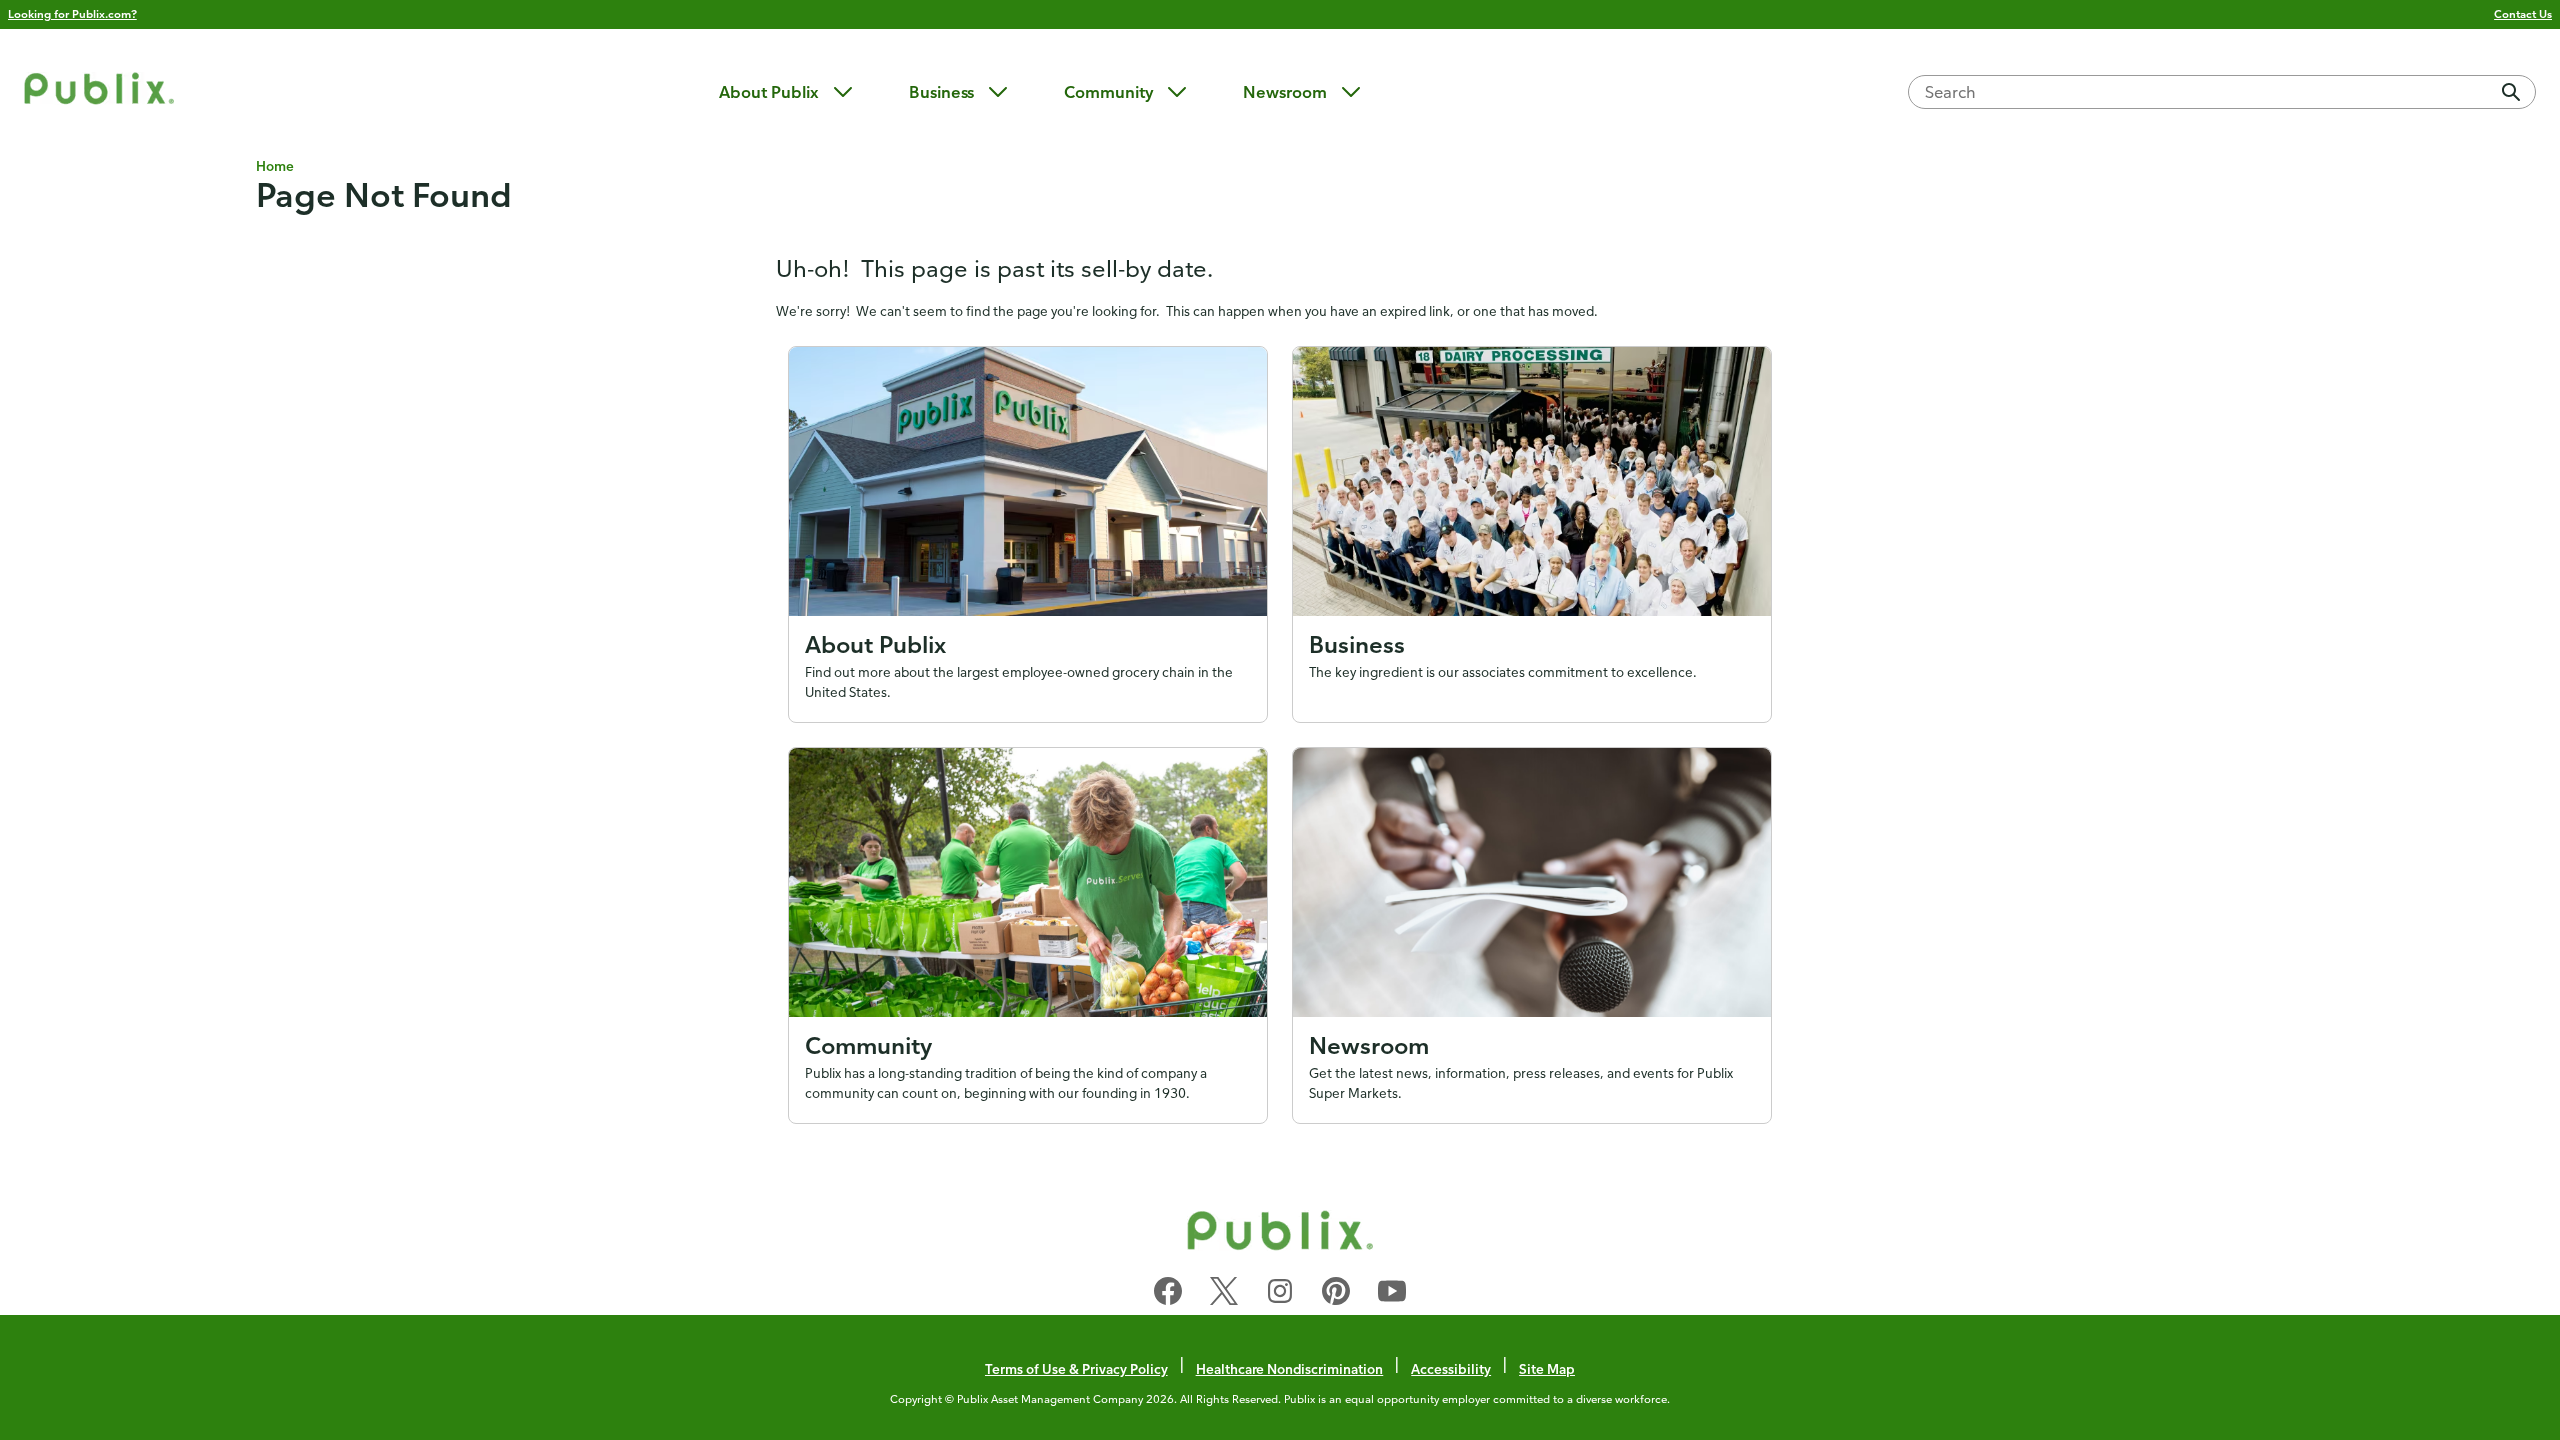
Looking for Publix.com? (72, 13)
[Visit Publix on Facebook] (1168, 1295)
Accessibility (1451, 1368)
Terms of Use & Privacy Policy (1076, 1368)
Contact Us (2523, 13)
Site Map (1547, 1368)
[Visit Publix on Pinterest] (1336, 1295)
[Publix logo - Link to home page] (99, 91)
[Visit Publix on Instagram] (1280, 1295)
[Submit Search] (2511, 92)
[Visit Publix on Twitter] (1224, 1295)
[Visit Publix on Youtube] (1392, 1295)
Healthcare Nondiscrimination (1290, 1368)
